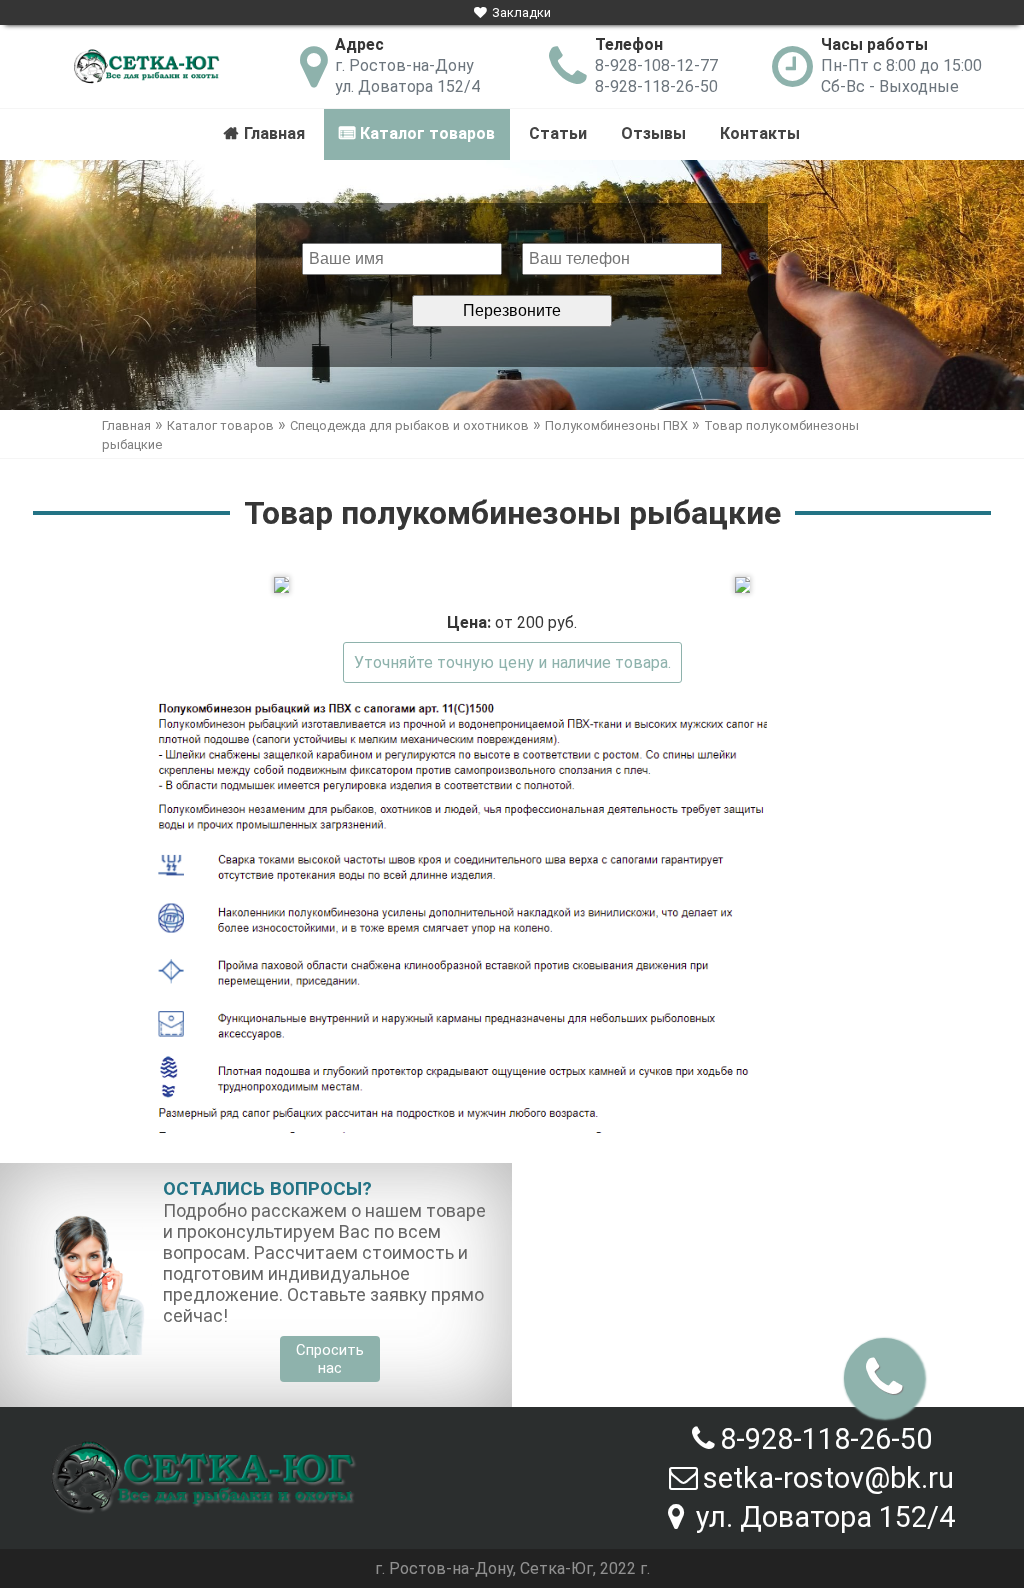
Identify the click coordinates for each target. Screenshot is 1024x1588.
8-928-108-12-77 (656, 65)
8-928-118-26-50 (656, 86)
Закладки (521, 12)
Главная (274, 133)
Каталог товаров (427, 133)
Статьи (558, 133)
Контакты (760, 133)
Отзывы (653, 133)
